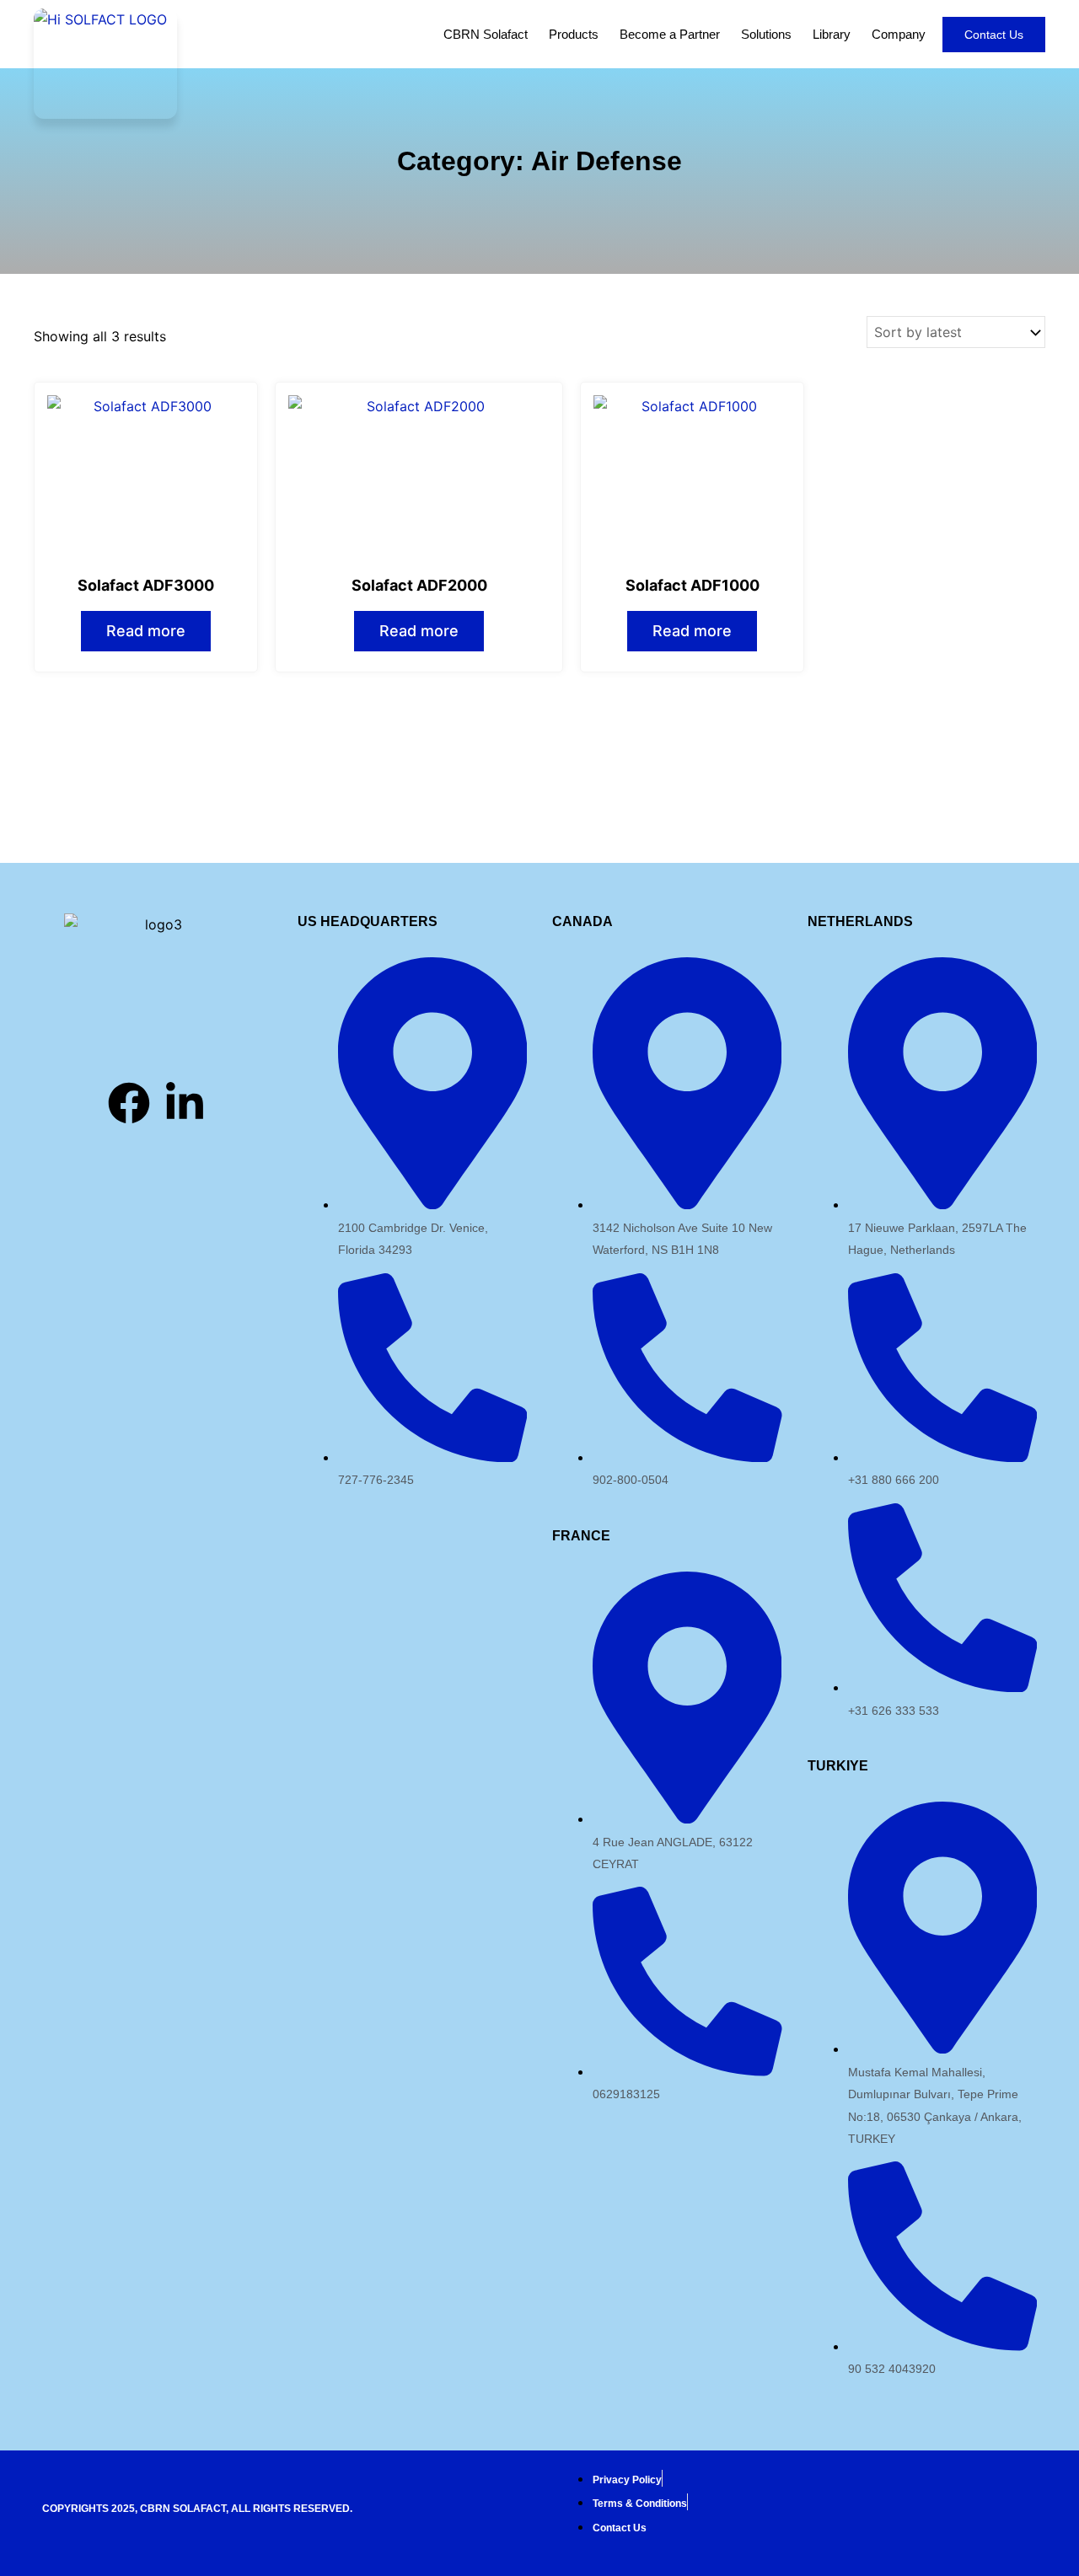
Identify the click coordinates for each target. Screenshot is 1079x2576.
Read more (146, 631)
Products (574, 34)
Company (899, 34)
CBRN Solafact (486, 34)
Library (832, 34)
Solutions (766, 34)
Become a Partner (670, 34)
